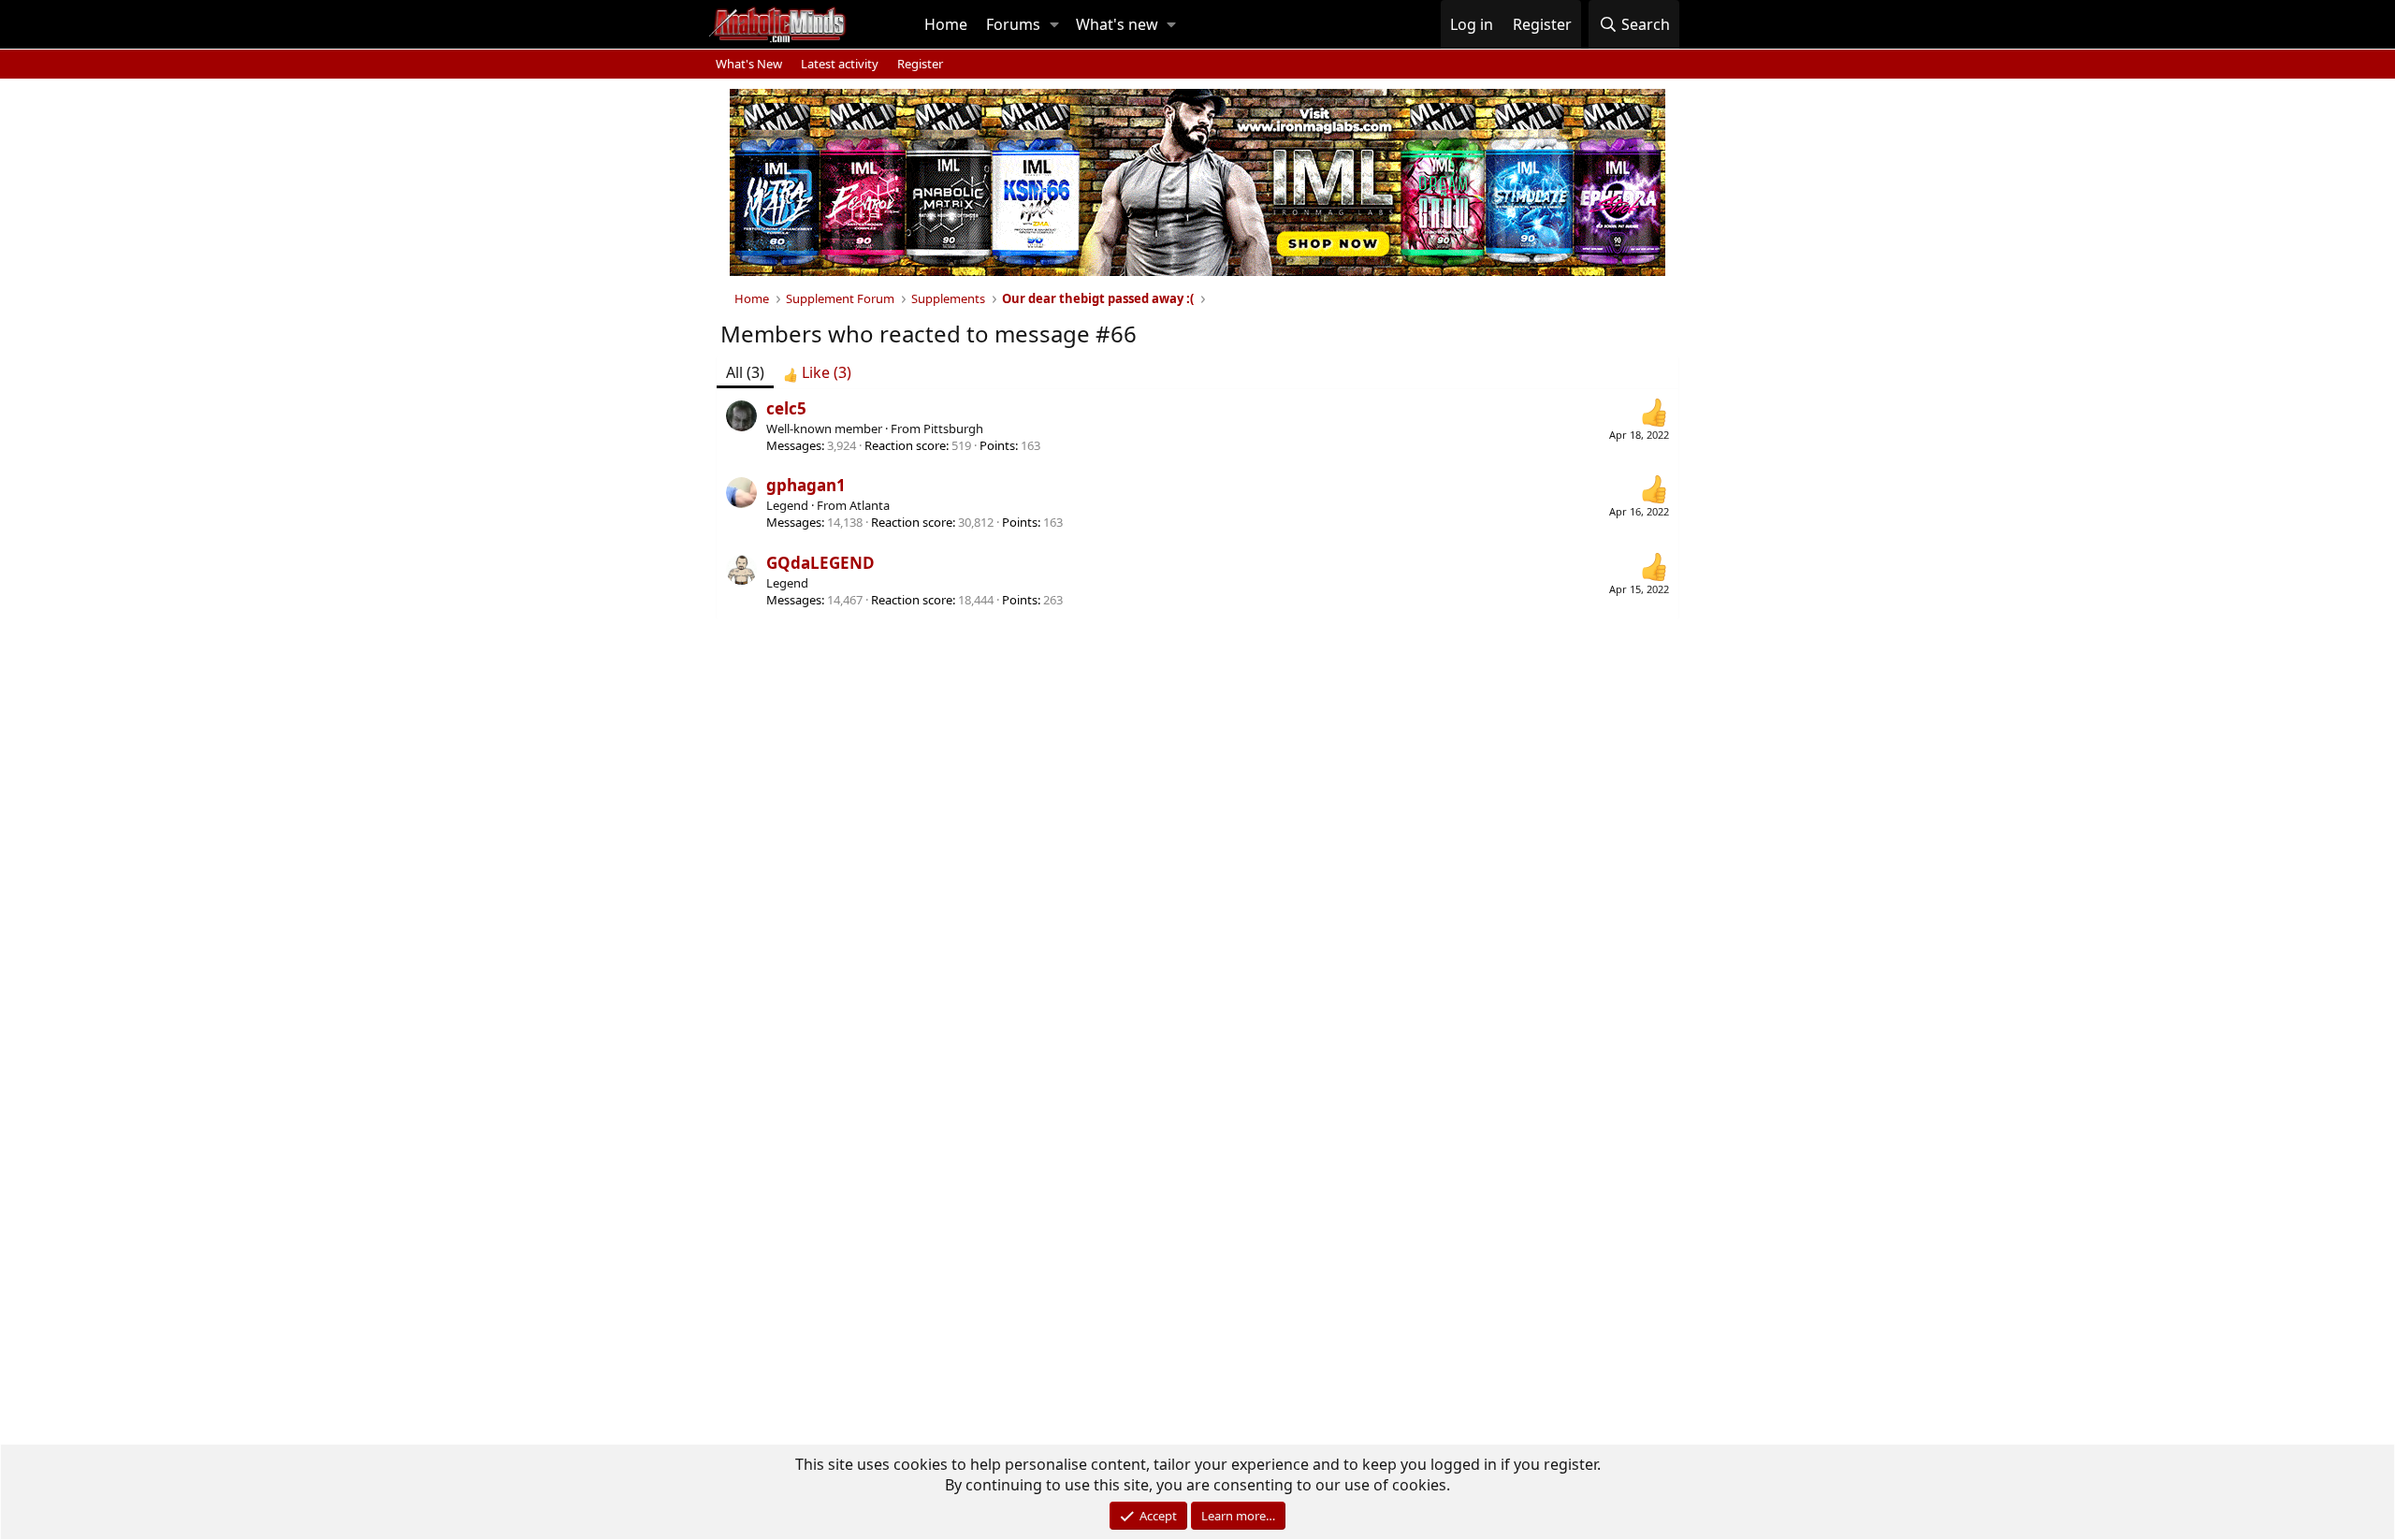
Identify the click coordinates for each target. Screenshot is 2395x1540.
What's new (1117, 24)
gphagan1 (806, 485)
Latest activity (840, 64)
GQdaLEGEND (820, 563)
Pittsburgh (953, 429)
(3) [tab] (745, 372)
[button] (1054, 24)
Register (920, 64)
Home (946, 24)
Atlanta (870, 505)
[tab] (817, 372)
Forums (1013, 24)
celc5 (786, 408)
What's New (749, 64)
